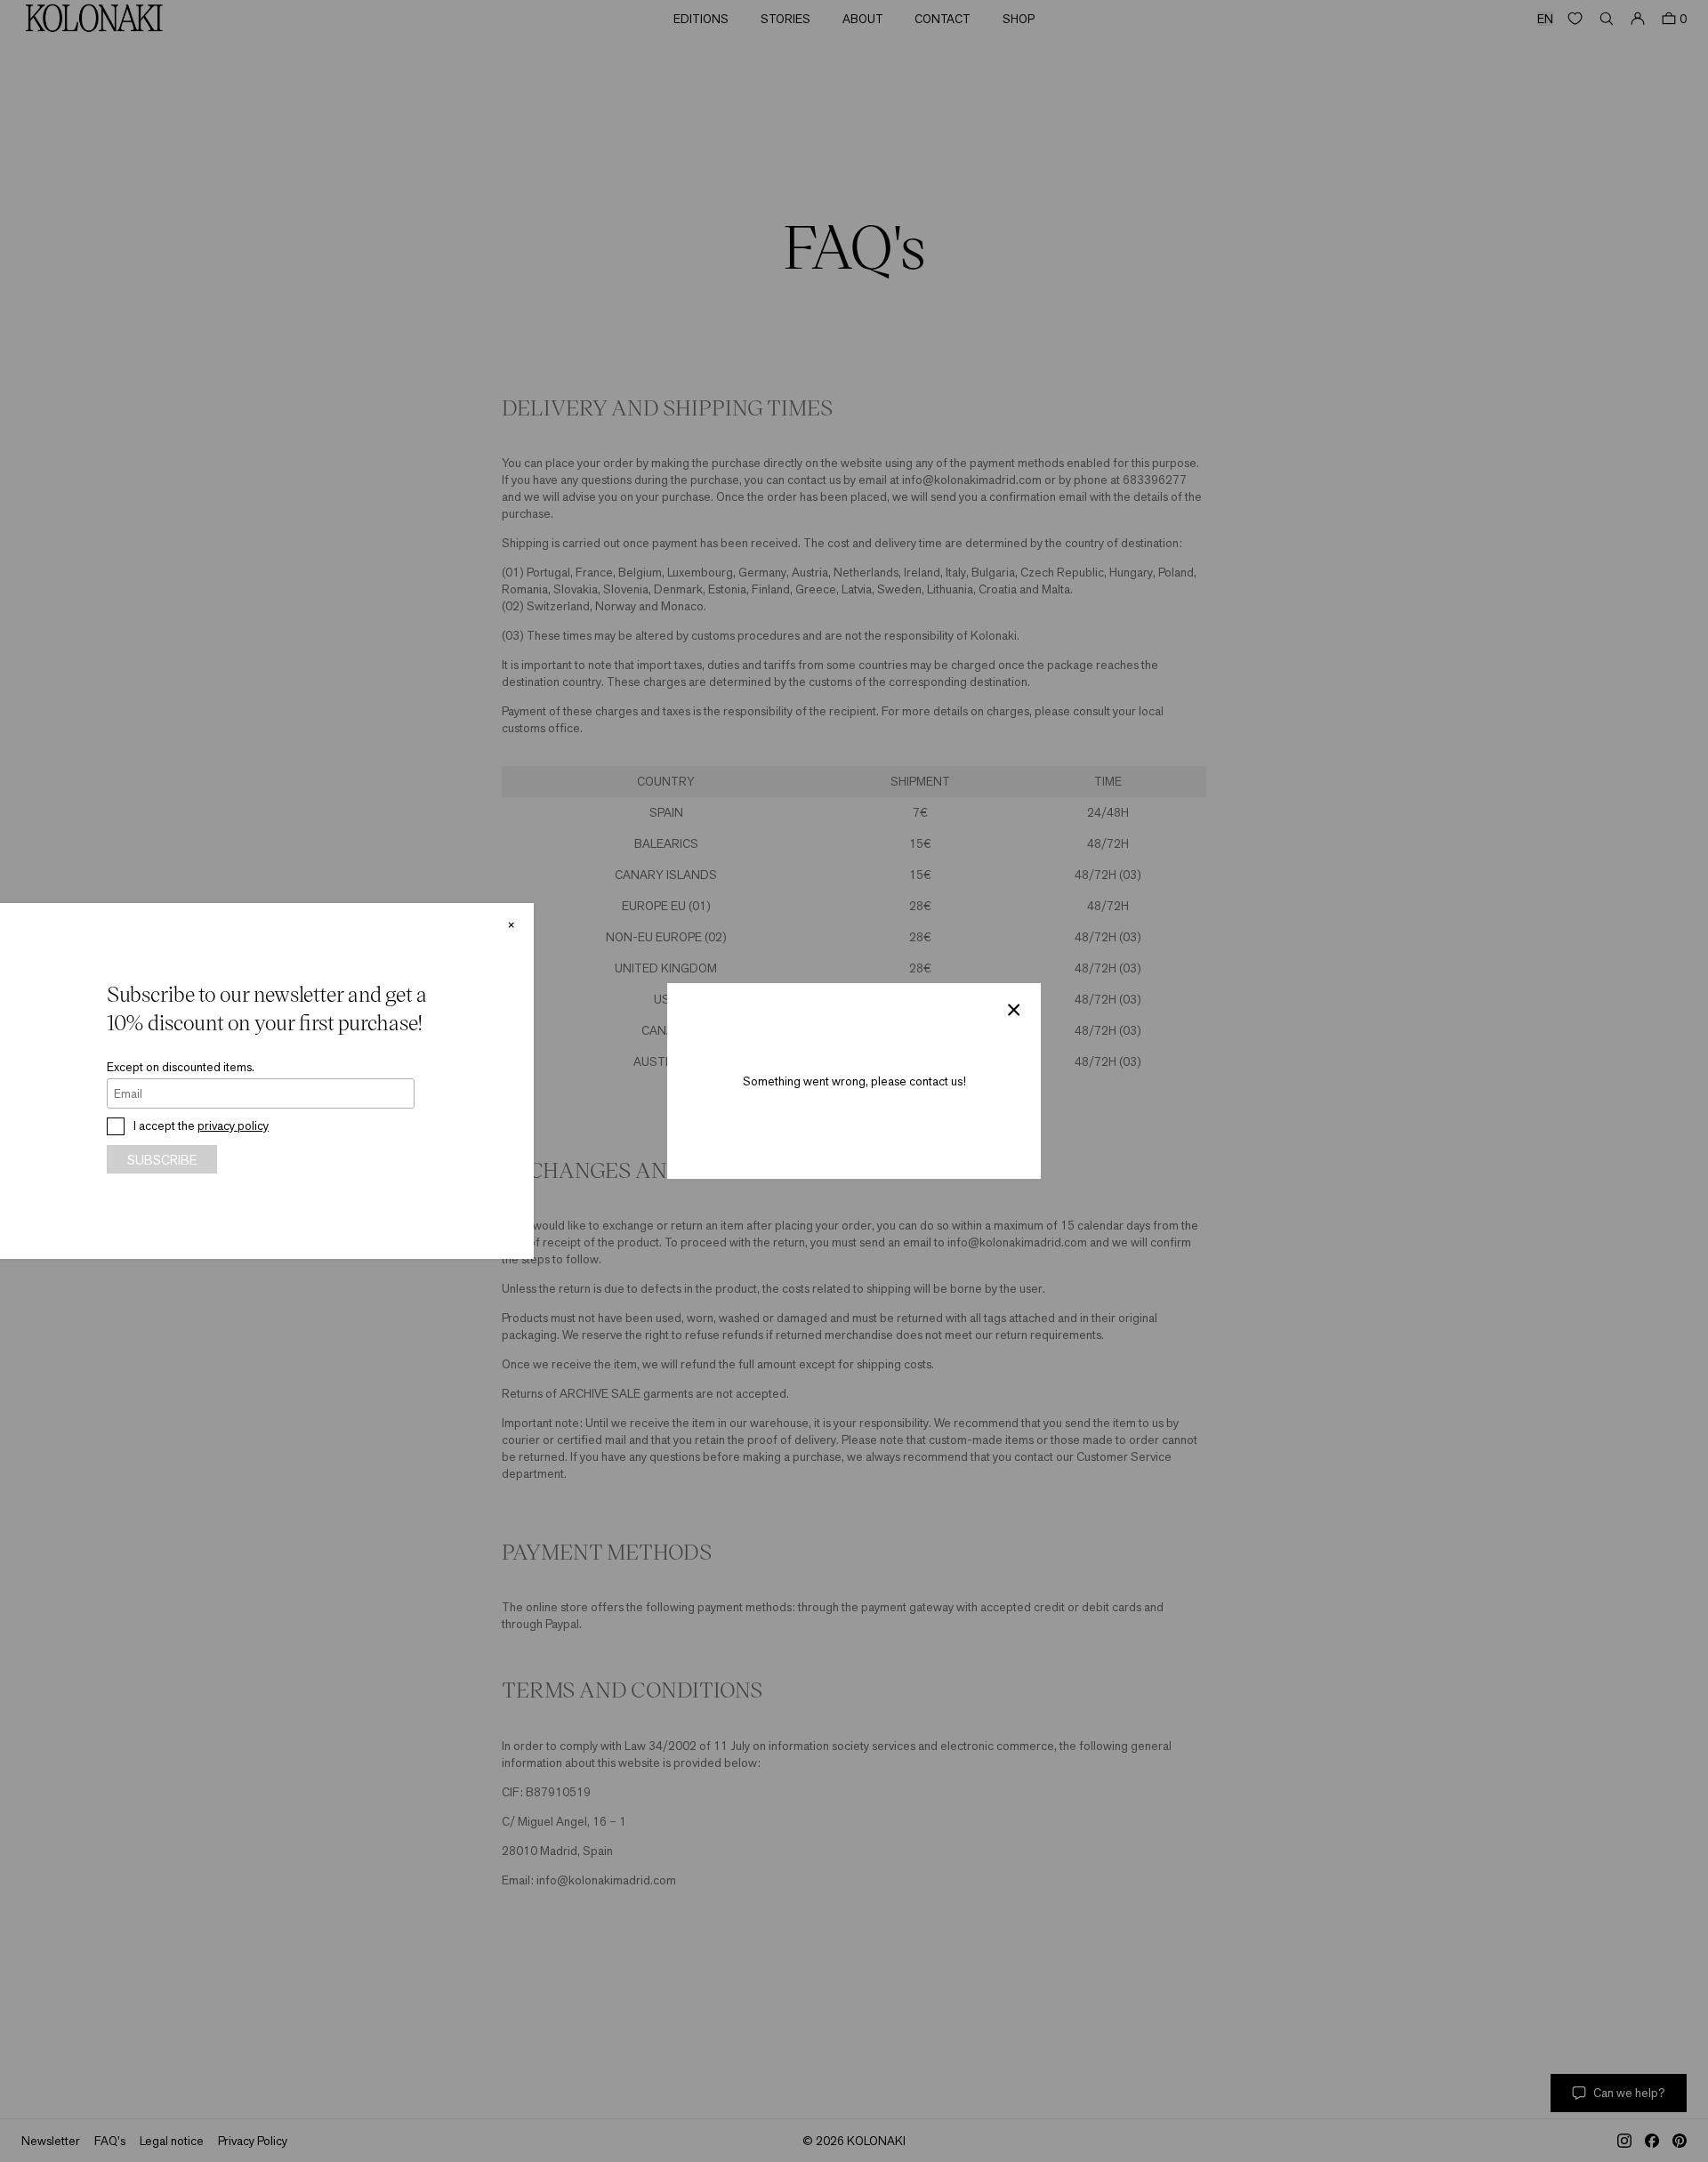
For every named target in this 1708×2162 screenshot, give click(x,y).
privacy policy (233, 1125)
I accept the (201, 1125)
